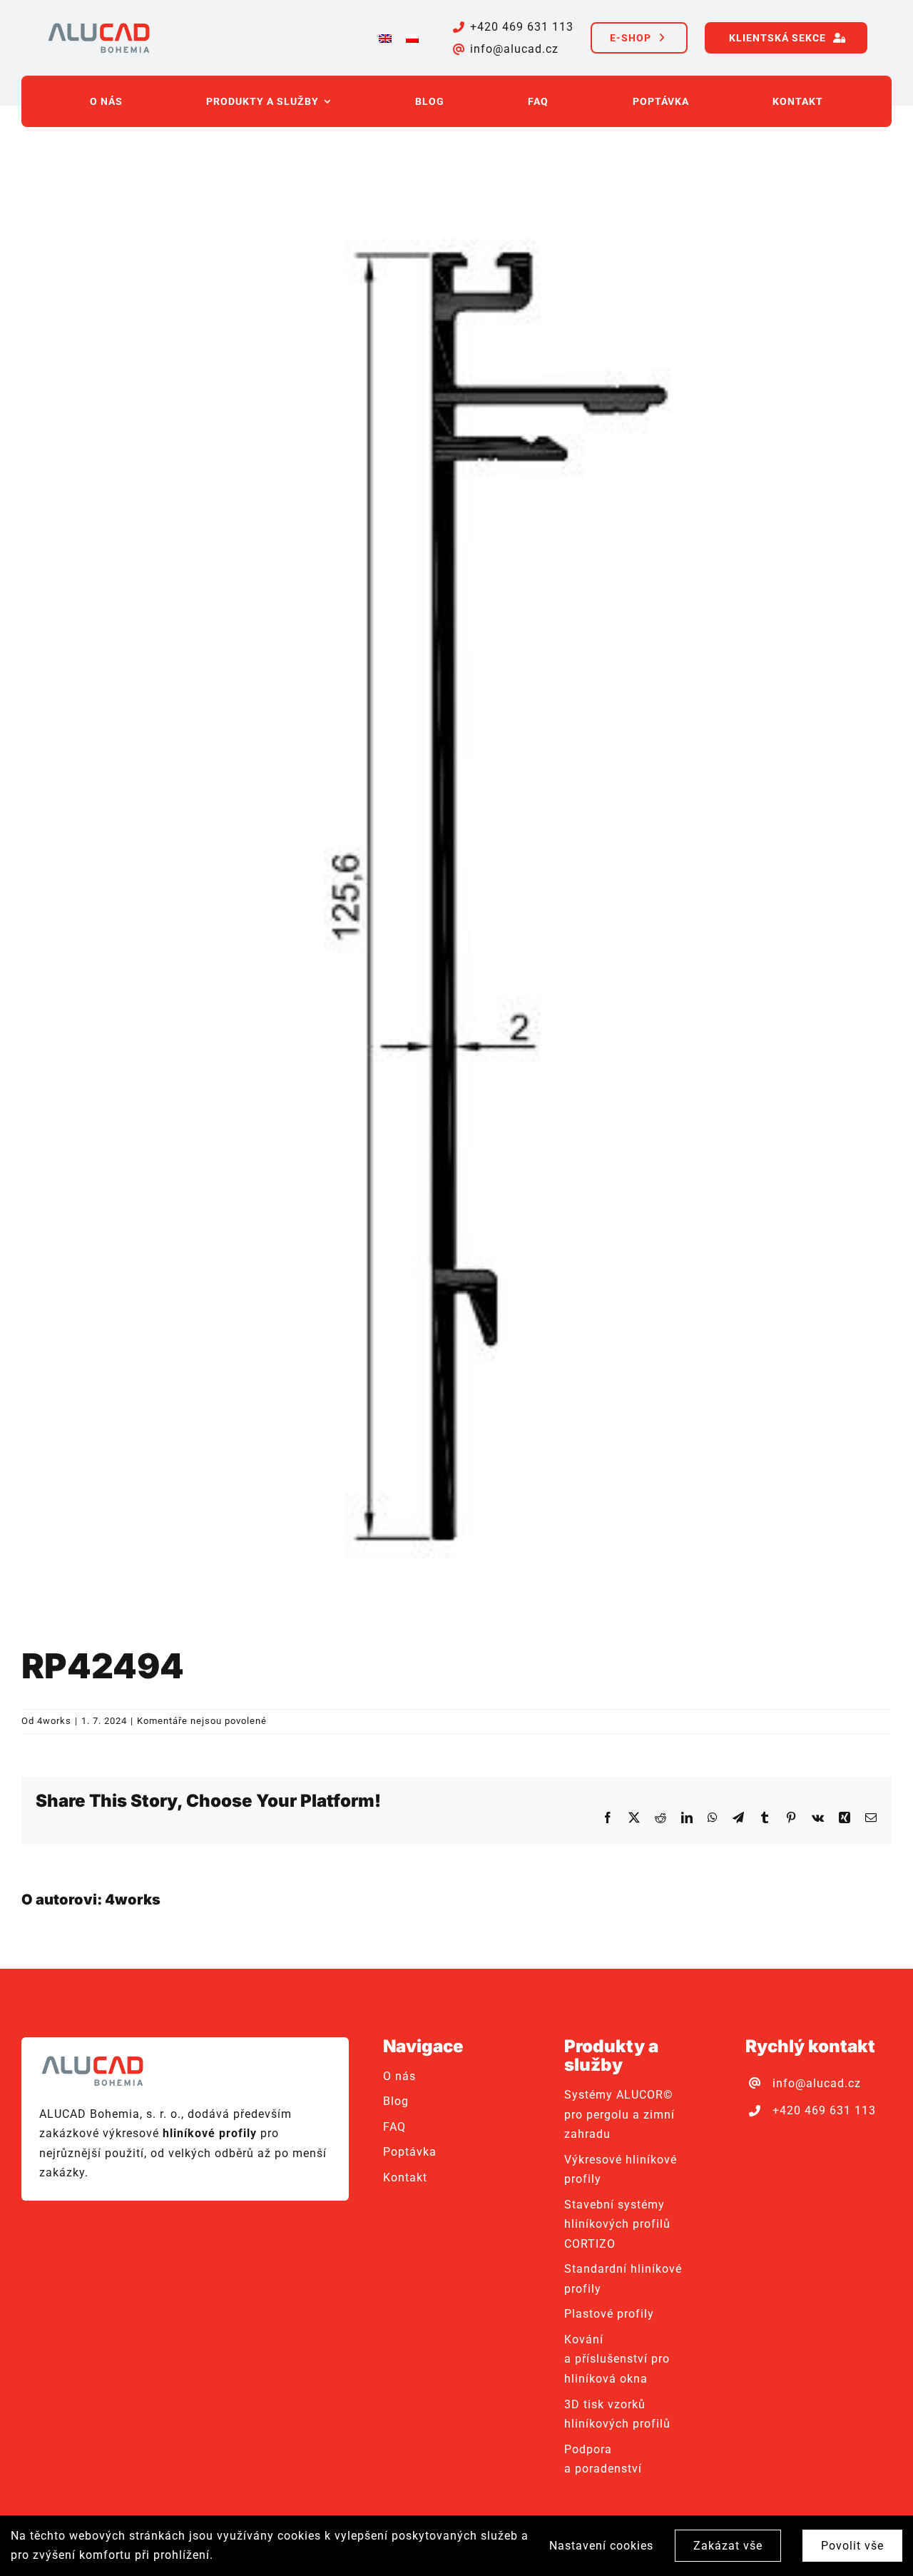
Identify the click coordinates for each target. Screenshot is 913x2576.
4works (54, 1721)
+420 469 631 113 (522, 27)
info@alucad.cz (514, 49)
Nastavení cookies (601, 2546)
